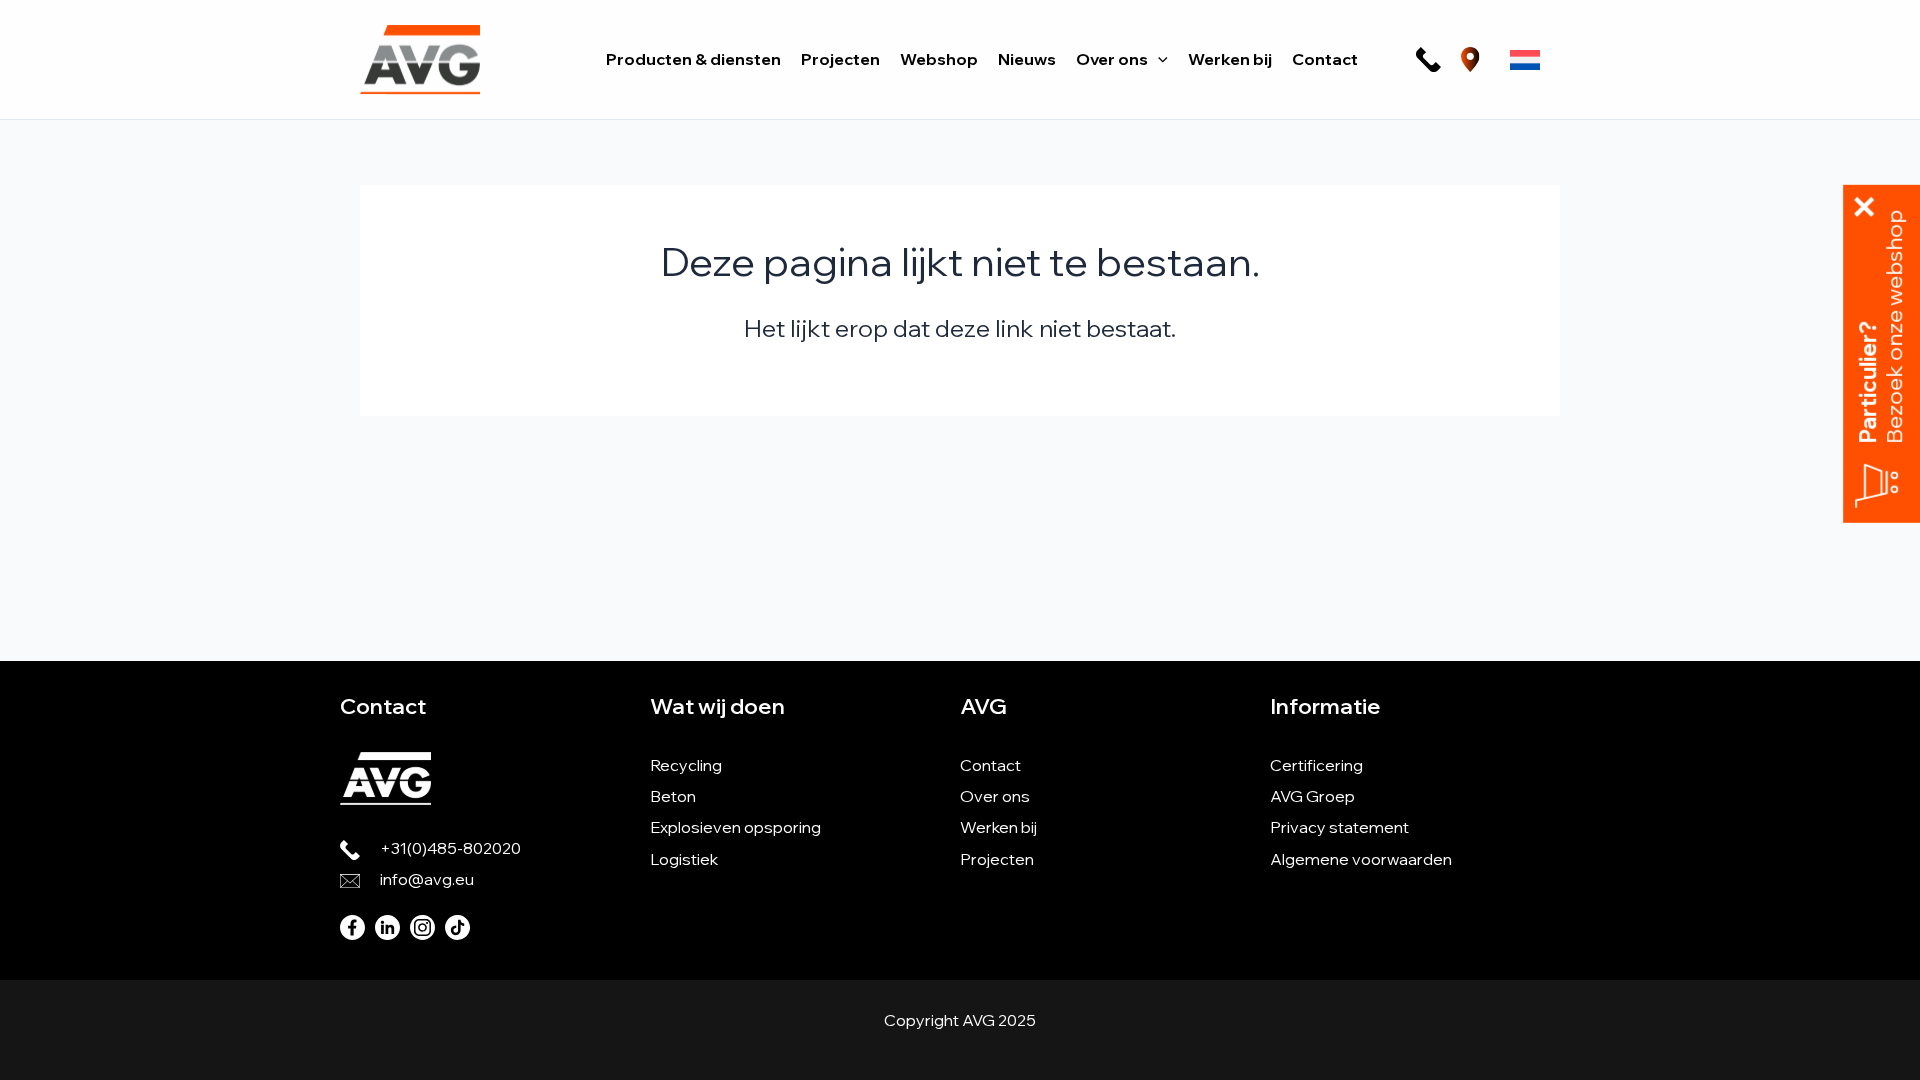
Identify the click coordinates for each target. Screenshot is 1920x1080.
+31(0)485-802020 (450, 848)
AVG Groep (1312, 796)
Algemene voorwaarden (1361, 859)
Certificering (1316, 765)
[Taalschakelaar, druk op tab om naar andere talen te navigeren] (1525, 60)
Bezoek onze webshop (1895, 327)
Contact (990, 765)
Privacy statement (1339, 827)
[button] (1158, 59)
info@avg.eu (427, 879)
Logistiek (684, 859)
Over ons (995, 796)
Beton (673, 796)
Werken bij (998, 827)
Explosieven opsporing (735, 827)
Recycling (686, 765)
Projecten (997, 859)
